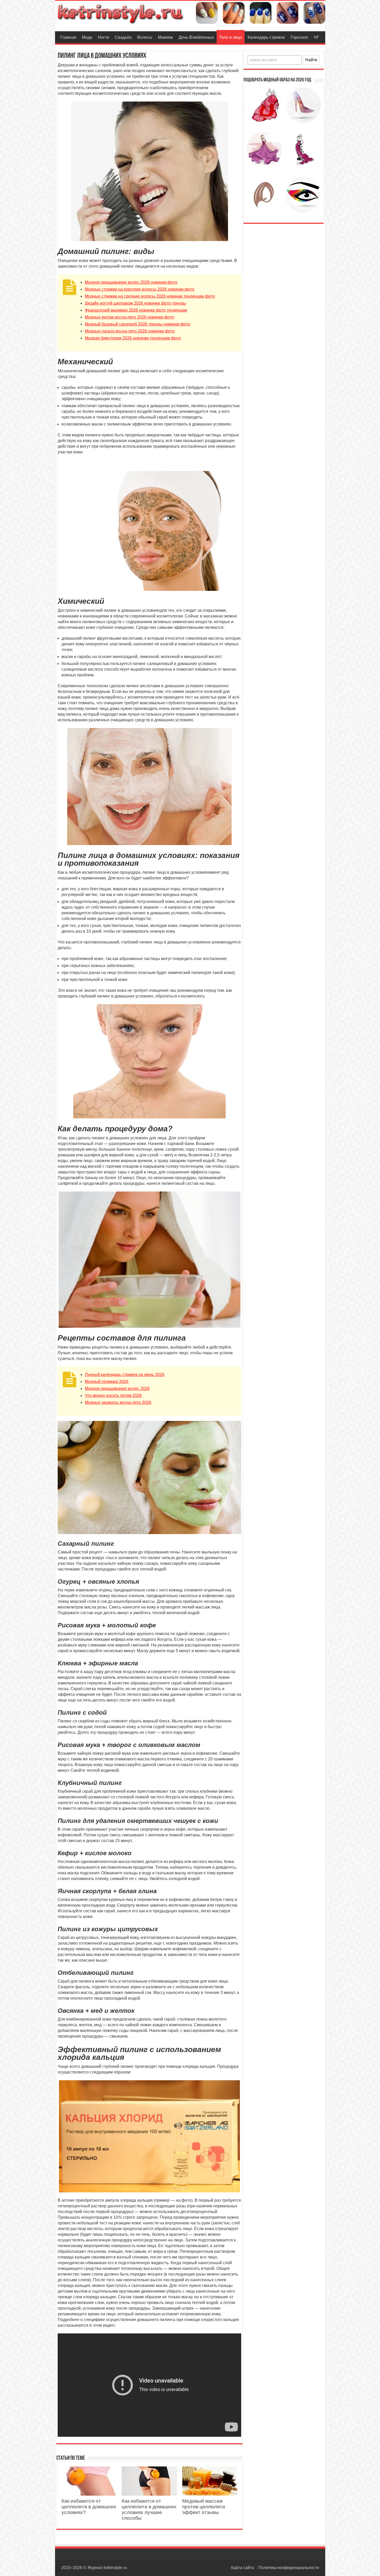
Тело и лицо (231, 37)
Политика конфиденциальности (289, 2568)
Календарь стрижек (266, 37)
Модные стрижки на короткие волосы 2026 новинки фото (140, 289)
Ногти (104, 37)
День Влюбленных (196, 37)
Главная (68, 37)
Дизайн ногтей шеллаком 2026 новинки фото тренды (135, 303)
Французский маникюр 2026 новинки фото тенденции (136, 310)
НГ (317, 37)
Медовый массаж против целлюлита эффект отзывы (204, 2507)
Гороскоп (299, 37)
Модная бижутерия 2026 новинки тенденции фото (133, 338)
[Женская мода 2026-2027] (121, 13)
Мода (87, 37)
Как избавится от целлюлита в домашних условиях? (89, 2507)
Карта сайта (243, 2568)
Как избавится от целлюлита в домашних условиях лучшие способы (149, 2509)
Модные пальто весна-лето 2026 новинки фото (130, 331)
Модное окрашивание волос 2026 (117, 1388)
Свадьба (123, 37)
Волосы (145, 37)
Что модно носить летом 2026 (113, 1395)
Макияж (165, 37)
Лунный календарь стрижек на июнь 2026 (125, 1375)
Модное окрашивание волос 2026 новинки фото (131, 282)
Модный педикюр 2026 (107, 1382)
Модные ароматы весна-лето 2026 (118, 1402)
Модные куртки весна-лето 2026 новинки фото (129, 317)
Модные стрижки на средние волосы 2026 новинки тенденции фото (150, 296)
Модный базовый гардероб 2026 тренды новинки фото (138, 324)
